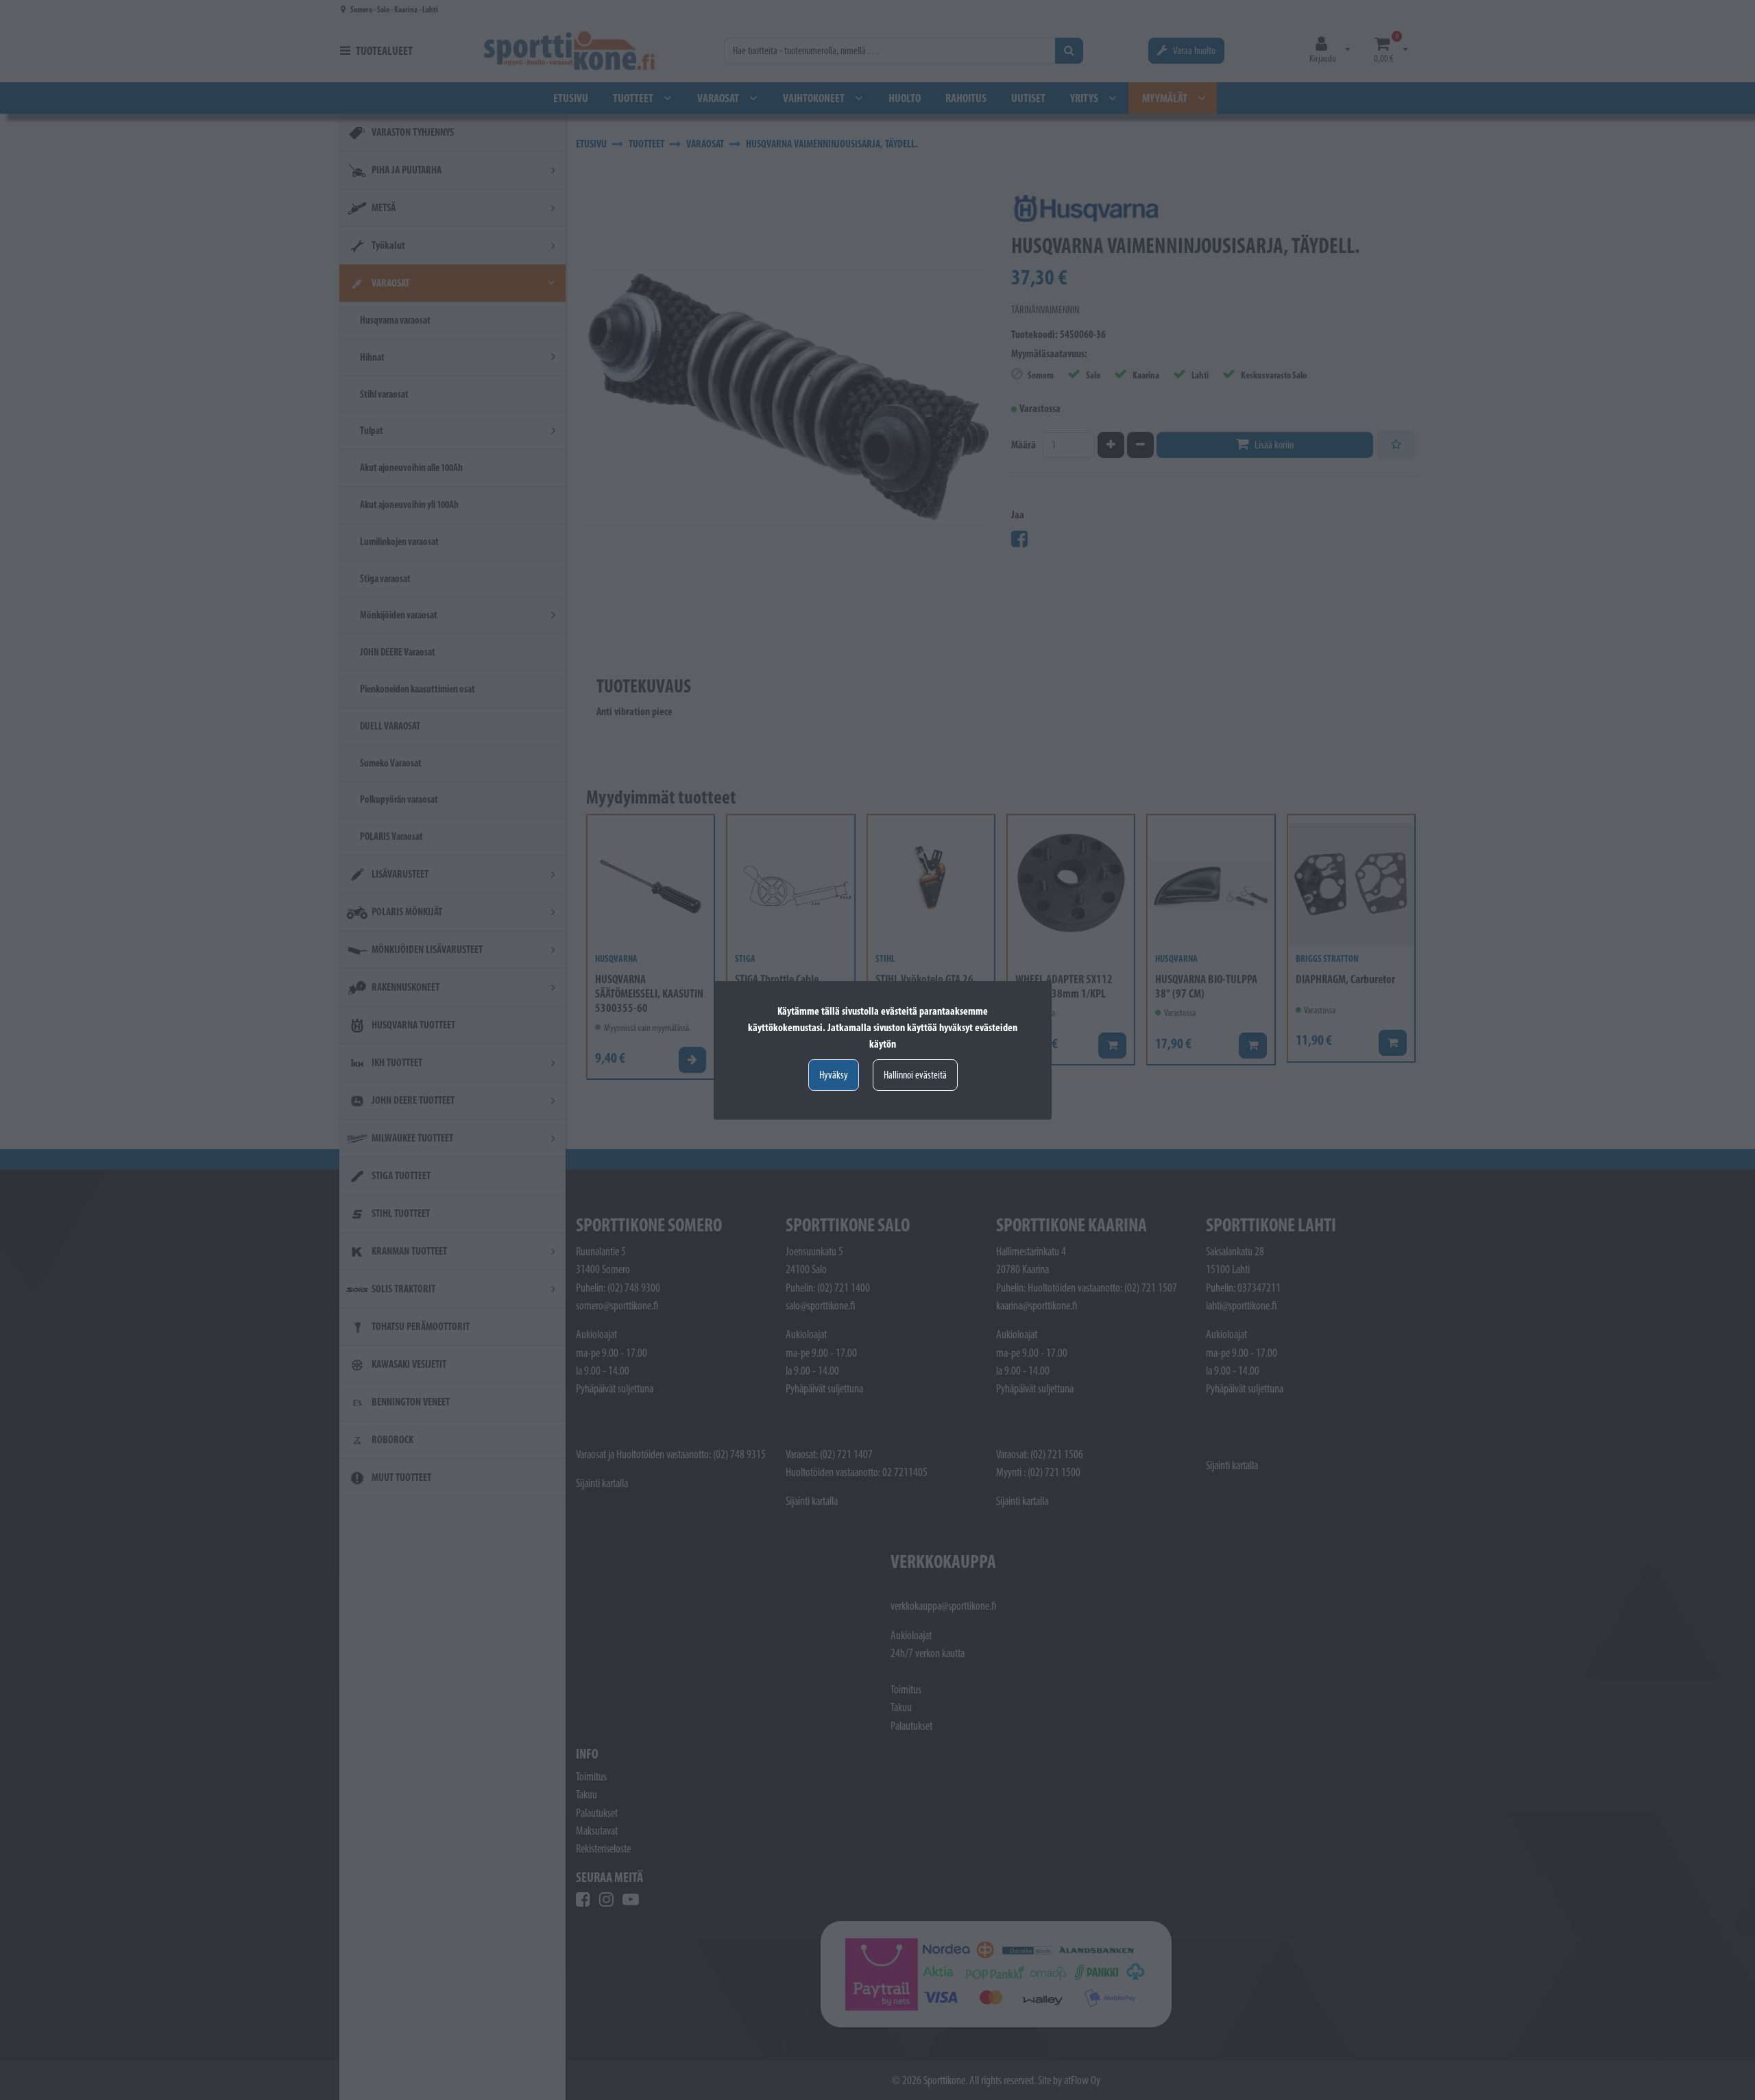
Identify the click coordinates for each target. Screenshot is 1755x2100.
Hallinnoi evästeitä (915, 1075)
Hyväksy (834, 1075)
